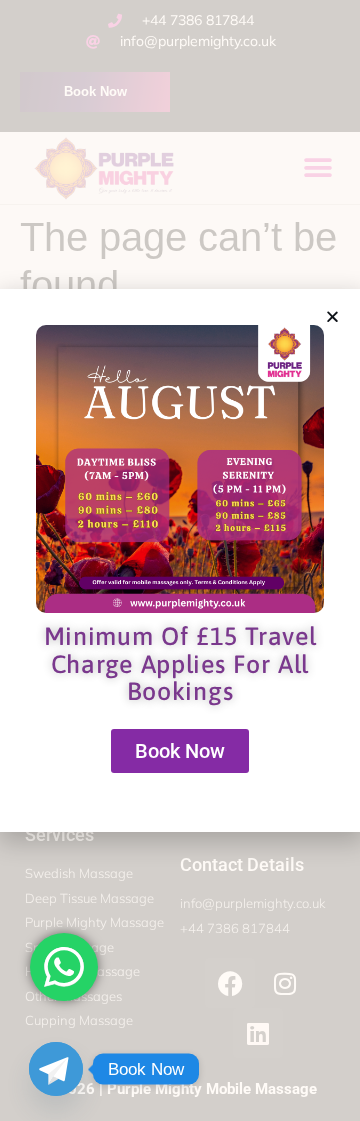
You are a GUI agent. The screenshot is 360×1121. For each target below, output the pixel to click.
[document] (180, 560)
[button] (332, 316)
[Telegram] (56, 1069)
